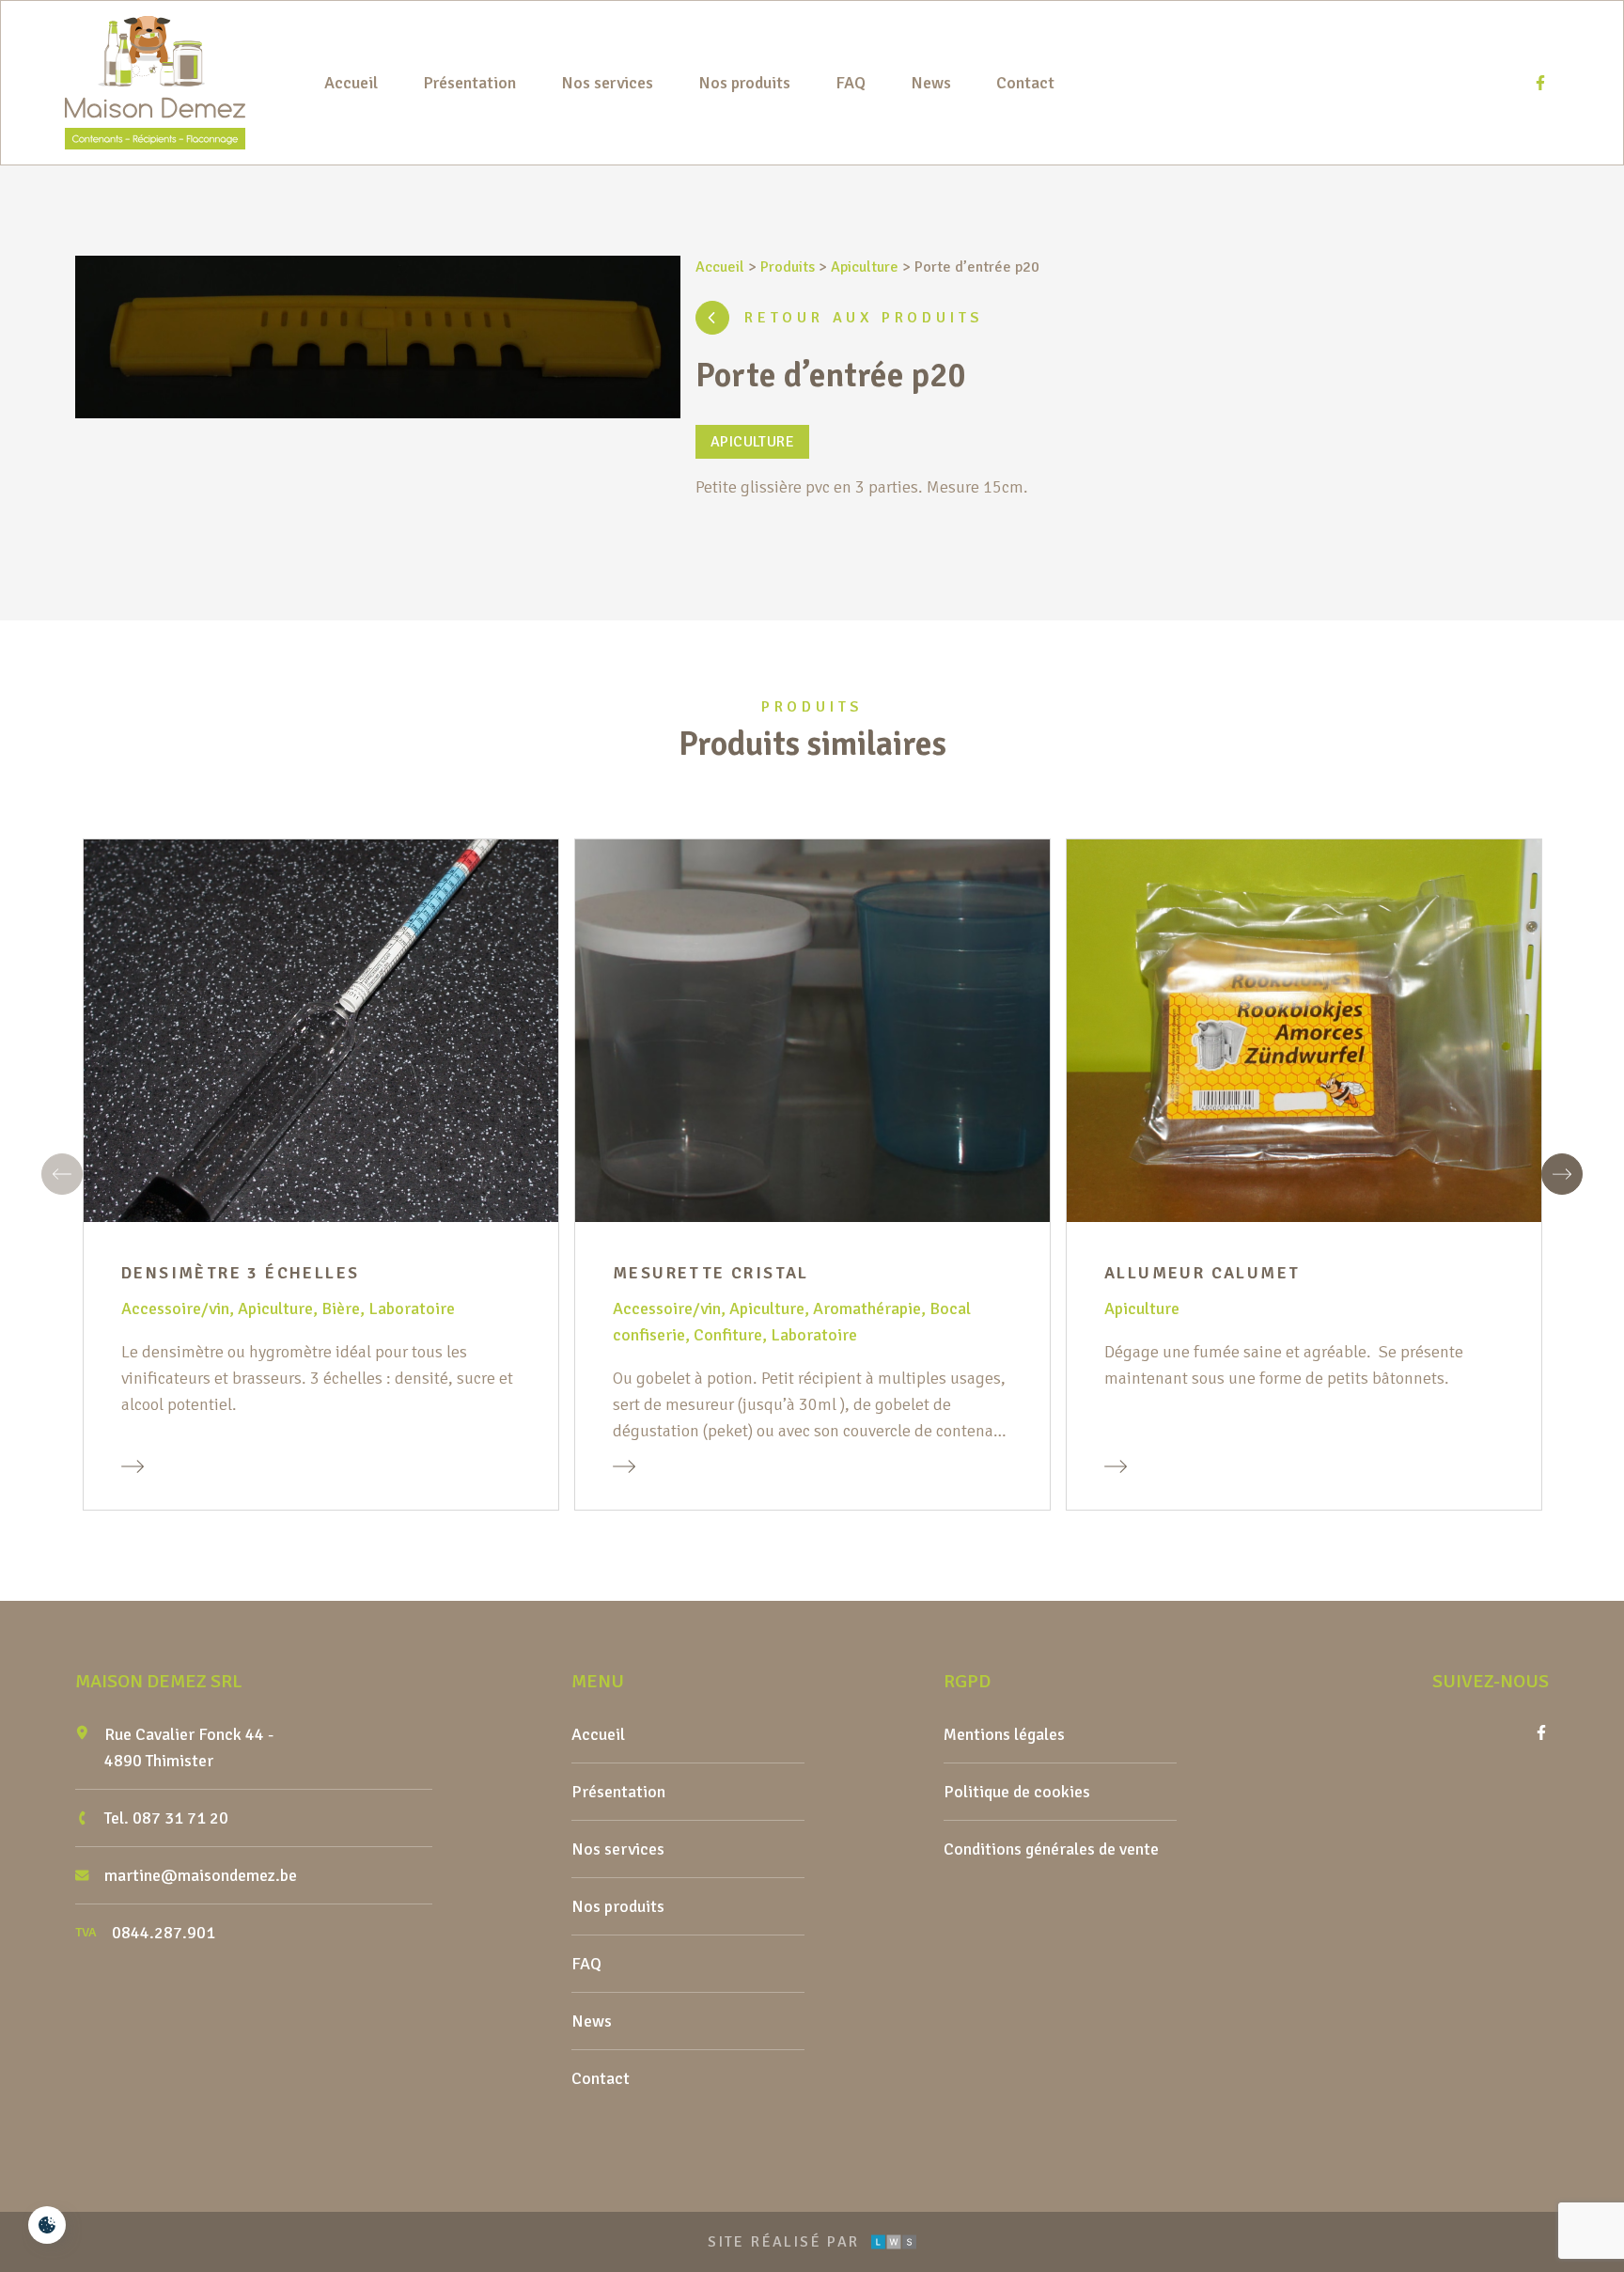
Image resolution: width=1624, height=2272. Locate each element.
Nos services (607, 83)
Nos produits (744, 83)
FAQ (851, 83)
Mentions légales (1004, 1734)
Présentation (469, 83)
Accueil (351, 83)
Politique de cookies (1017, 1792)
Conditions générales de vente (1051, 1849)
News (931, 83)
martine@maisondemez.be (201, 1875)
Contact (1025, 83)
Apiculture (865, 267)
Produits (788, 267)
